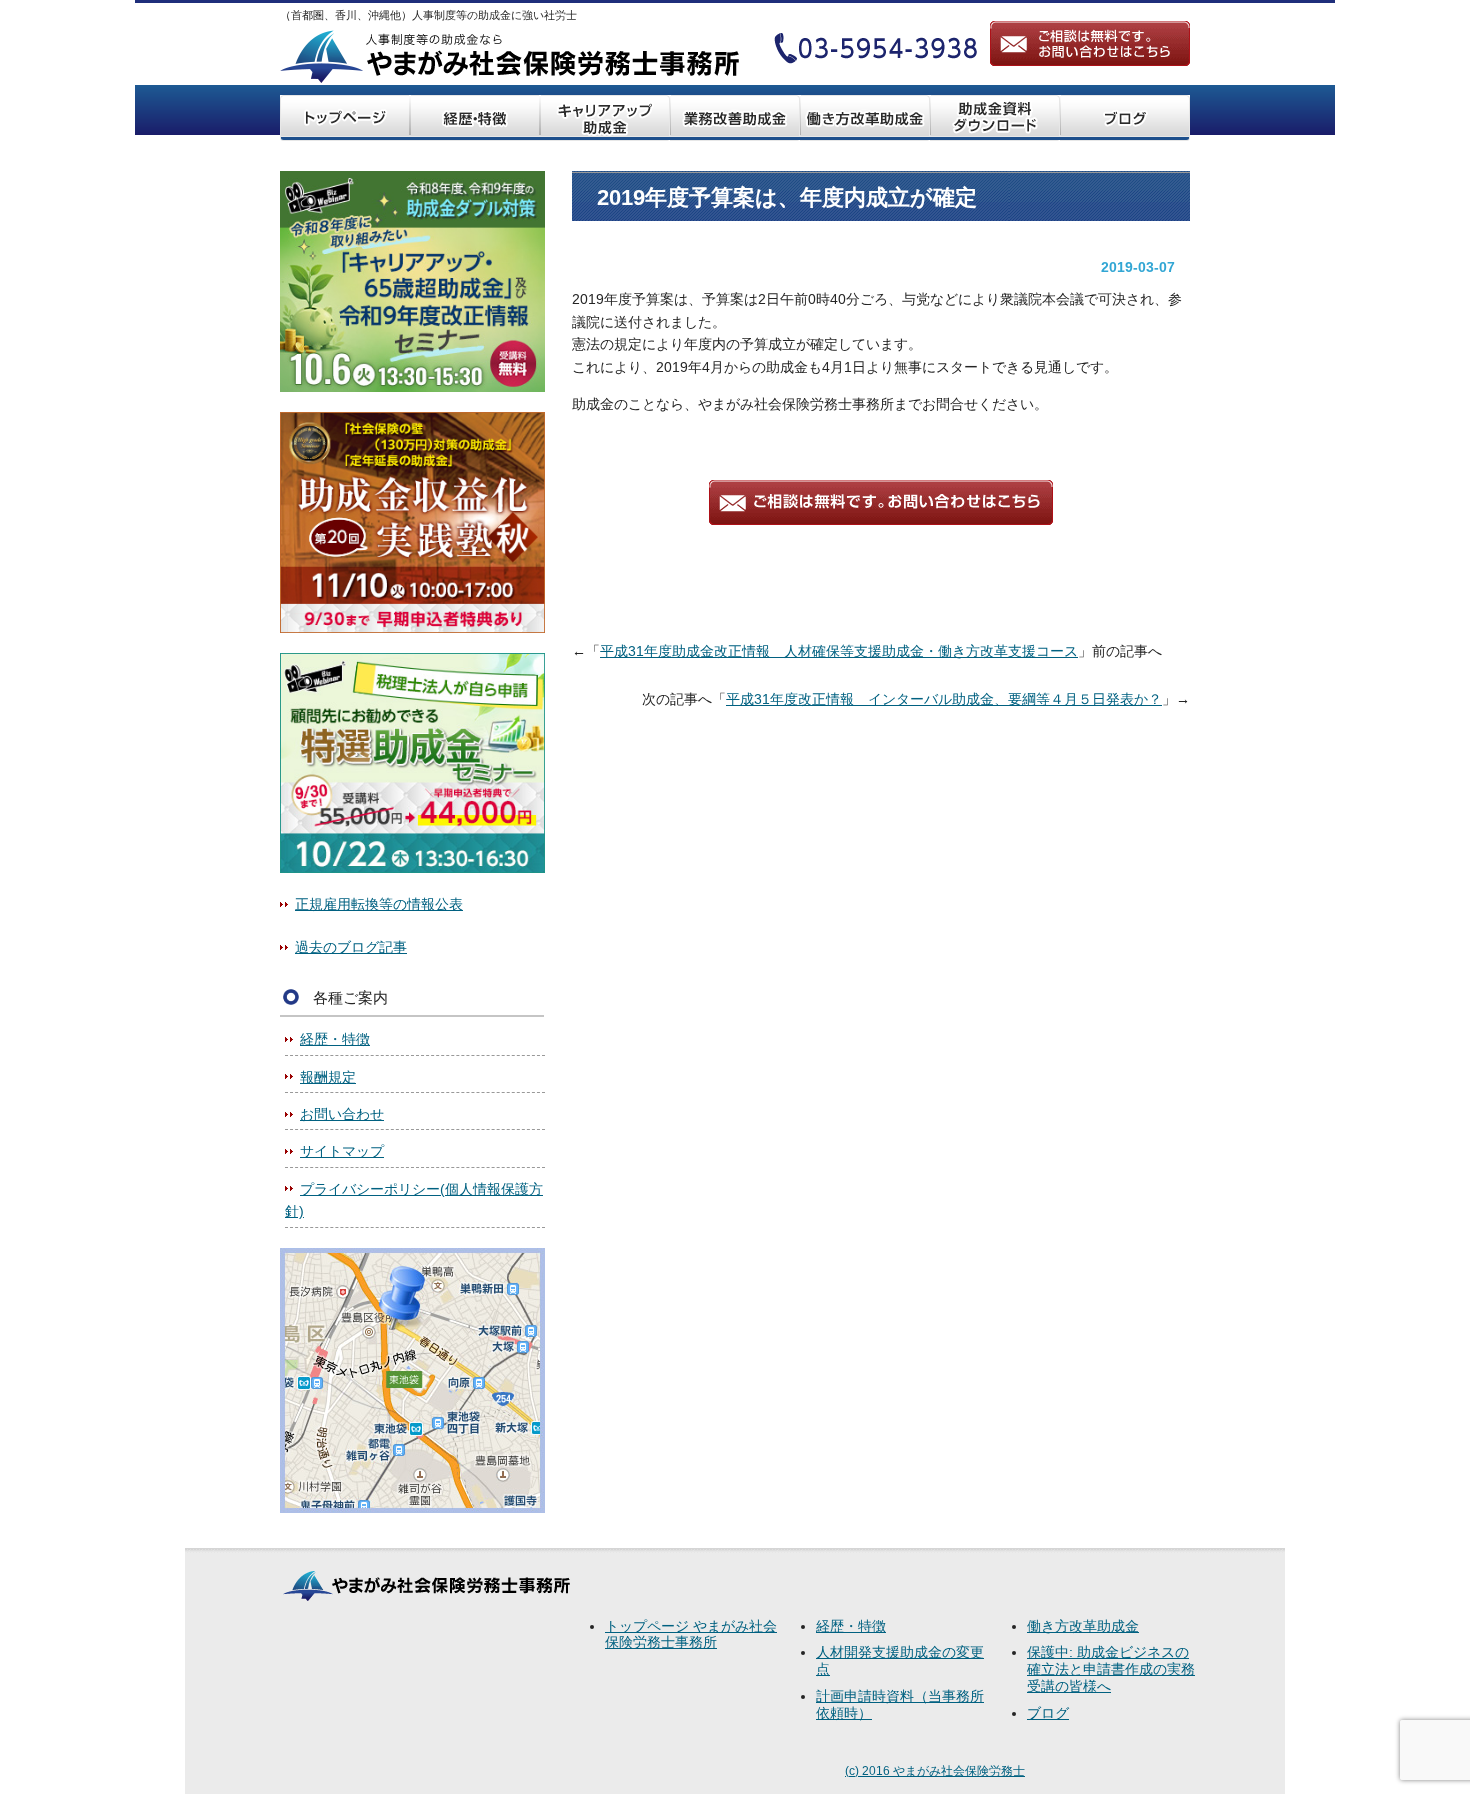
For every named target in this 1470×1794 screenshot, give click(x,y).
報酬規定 (328, 1077)
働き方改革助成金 (1083, 1626)
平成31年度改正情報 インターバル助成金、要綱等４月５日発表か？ (944, 699)
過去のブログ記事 (351, 947)
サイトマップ (342, 1151)
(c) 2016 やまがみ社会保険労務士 (935, 1771)
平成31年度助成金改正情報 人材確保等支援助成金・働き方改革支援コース (839, 651)
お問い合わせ (342, 1114)
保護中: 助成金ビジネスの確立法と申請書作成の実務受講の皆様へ (1111, 1669)
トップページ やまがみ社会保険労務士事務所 (691, 1634)
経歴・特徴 (335, 1039)
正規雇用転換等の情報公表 (379, 904)
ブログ (1048, 1713)
